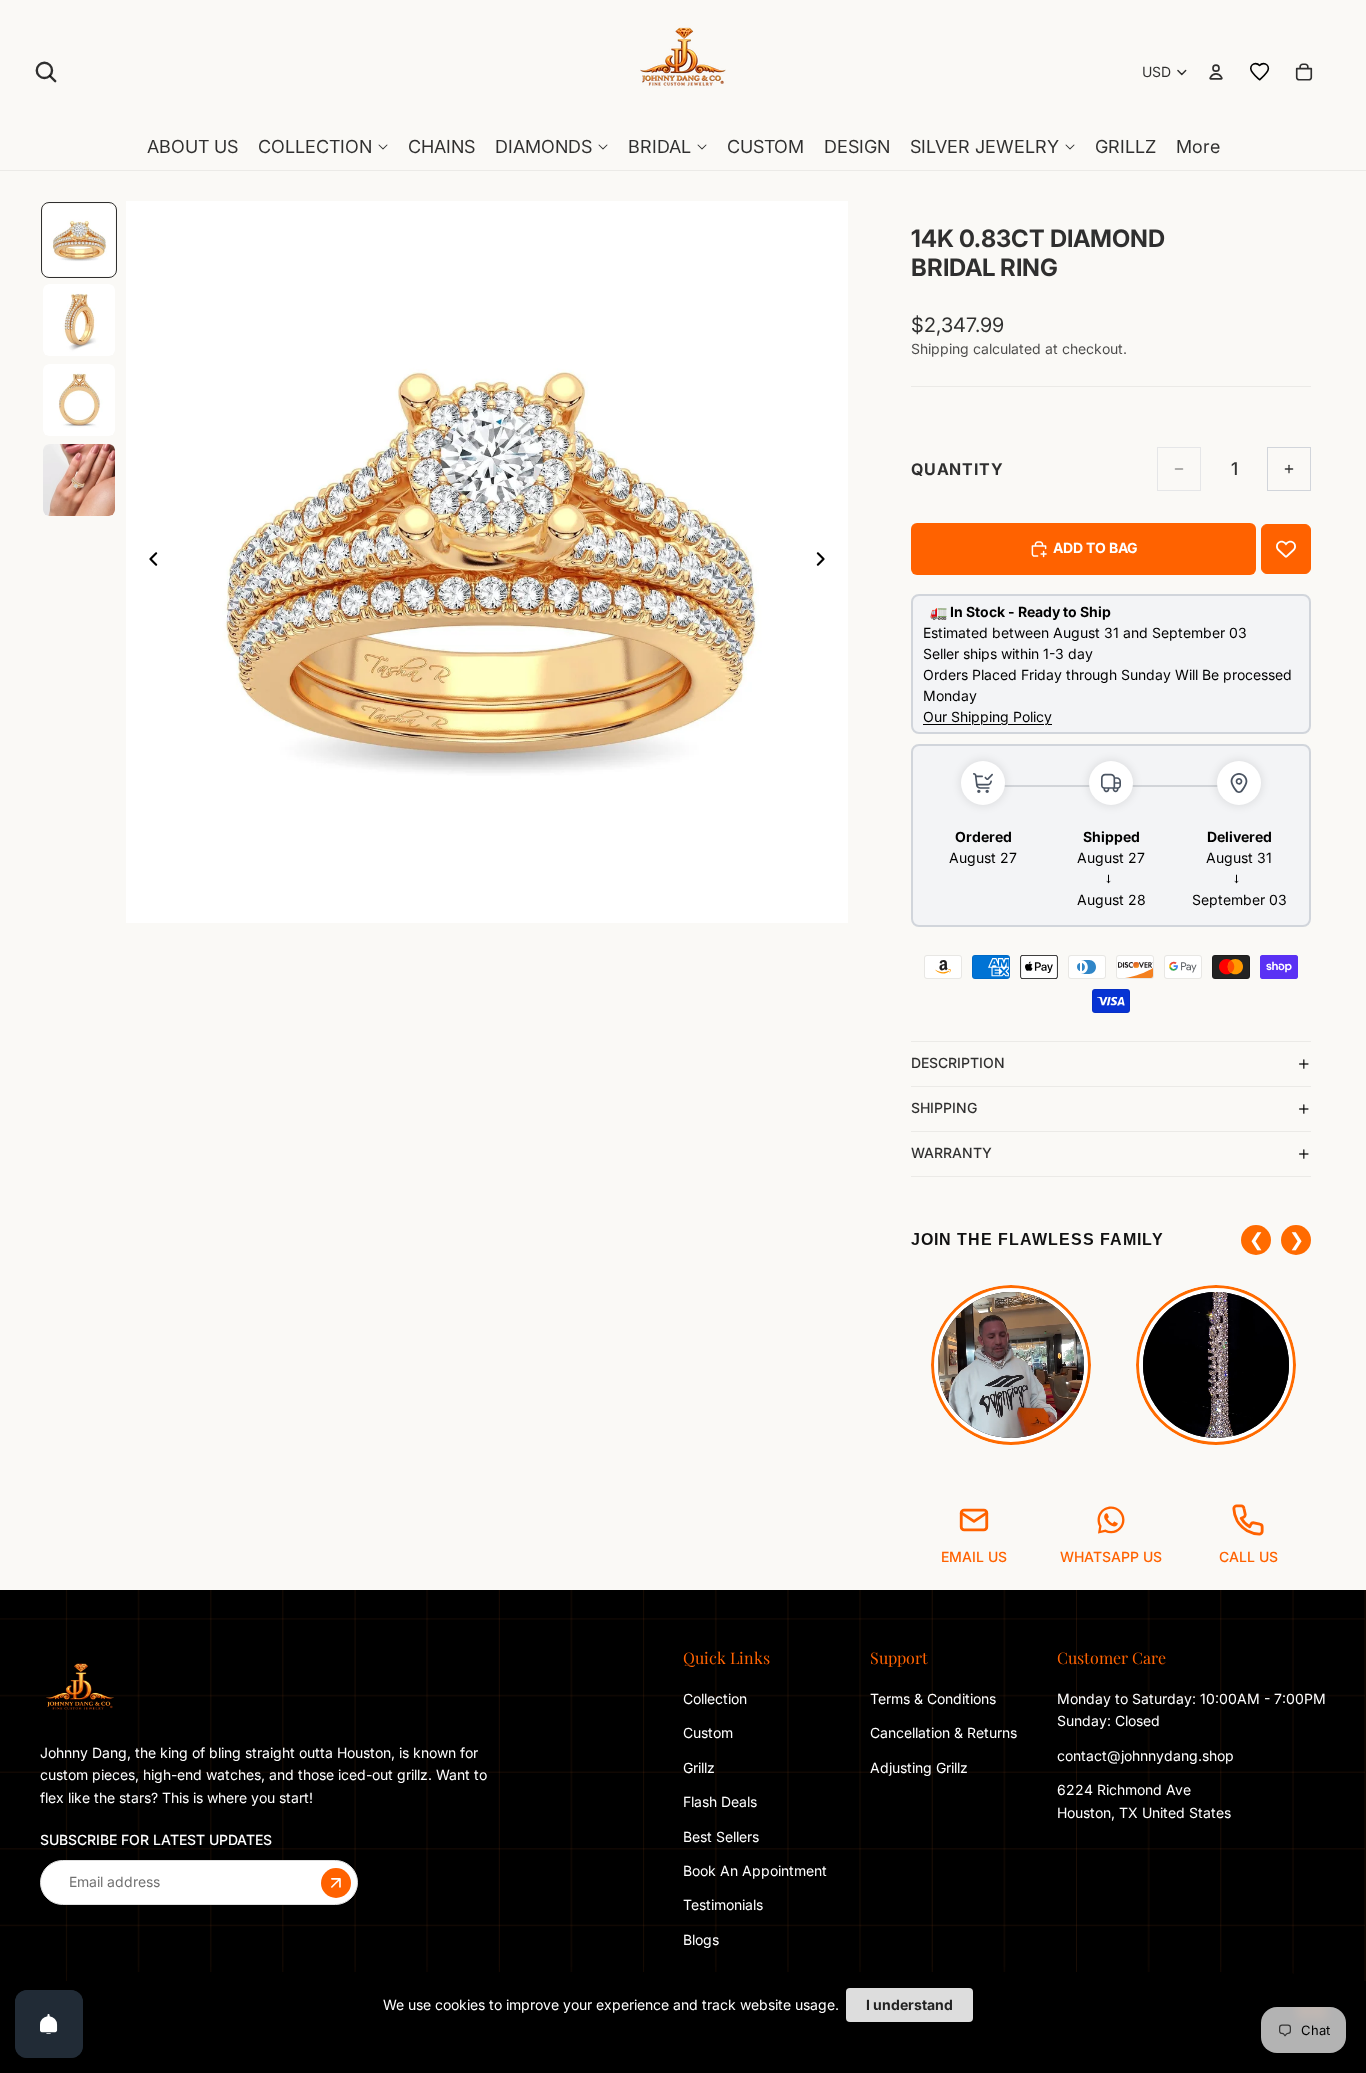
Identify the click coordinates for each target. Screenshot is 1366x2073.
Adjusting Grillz (921, 1767)
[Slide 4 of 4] (79, 480)
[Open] (49, 2024)
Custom (708, 1732)
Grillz (699, 1767)
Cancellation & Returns (943, 1732)
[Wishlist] (1260, 72)
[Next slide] (826, 562)
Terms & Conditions (933, 1698)
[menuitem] (1198, 147)
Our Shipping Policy (987, 716)
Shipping (944, 1107)
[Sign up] (336, 1882)
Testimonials (723, 1904)
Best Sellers (721, 1835)
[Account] (1216, 72)
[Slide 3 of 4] (79, 400)
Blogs (701, 1939)
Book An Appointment (755, 1870)
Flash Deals (720, 1801)
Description (958, 1062)
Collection (715, 1698)
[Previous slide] (148, 562)
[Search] (46, 72)
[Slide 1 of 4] (79, 240)
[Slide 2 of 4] (79, 320)
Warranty (951, 1152)
